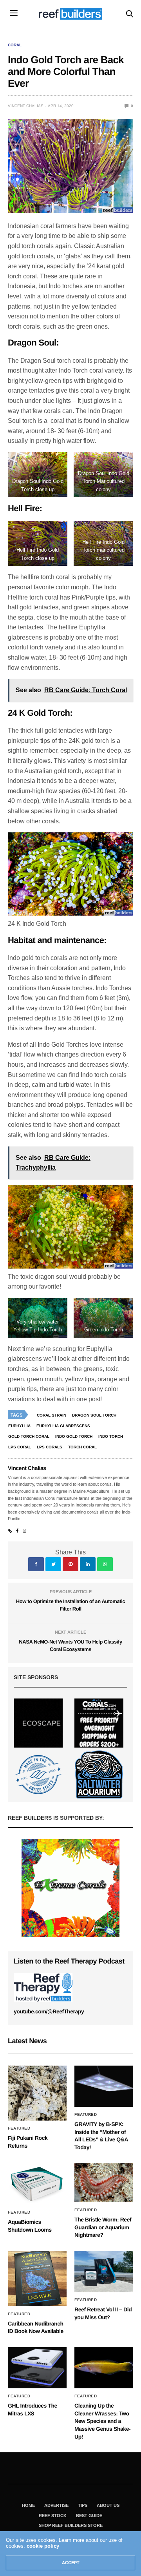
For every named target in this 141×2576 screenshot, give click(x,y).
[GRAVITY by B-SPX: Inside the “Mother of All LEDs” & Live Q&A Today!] (104, 2086)
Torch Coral (82, 1447)
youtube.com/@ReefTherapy (49, 2011)
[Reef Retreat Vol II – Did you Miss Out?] (104, 2272)
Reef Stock (53, 2516)
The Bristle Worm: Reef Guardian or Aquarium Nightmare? (103, 2227)
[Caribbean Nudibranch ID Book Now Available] (37, 2279)
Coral (15, 45)
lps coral (20, 1447)
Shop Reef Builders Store (71, 2525)
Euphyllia (19, 1426)
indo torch (111, 1436)
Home (28, 2505)
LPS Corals (50, 1447)
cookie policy (43, 2546)
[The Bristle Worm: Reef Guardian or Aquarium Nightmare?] (104, 2183)
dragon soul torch (94, 1415)
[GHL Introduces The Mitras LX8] (37, 2368)
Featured (19, 2128)
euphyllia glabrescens (63, 1426)
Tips (83, 2505)
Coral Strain (52, 1415)
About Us (108, 2505)
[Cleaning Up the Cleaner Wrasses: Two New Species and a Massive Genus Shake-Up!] (104, 2368)
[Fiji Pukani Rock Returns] (37, 2093)
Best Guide (89, 2516)
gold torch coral (29, 1436)
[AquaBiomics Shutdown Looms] (37, 2184)
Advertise (56, 2505)
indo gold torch (74, 1436)
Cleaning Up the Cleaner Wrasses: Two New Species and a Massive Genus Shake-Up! (102, 2421)
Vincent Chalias (26, 106)
